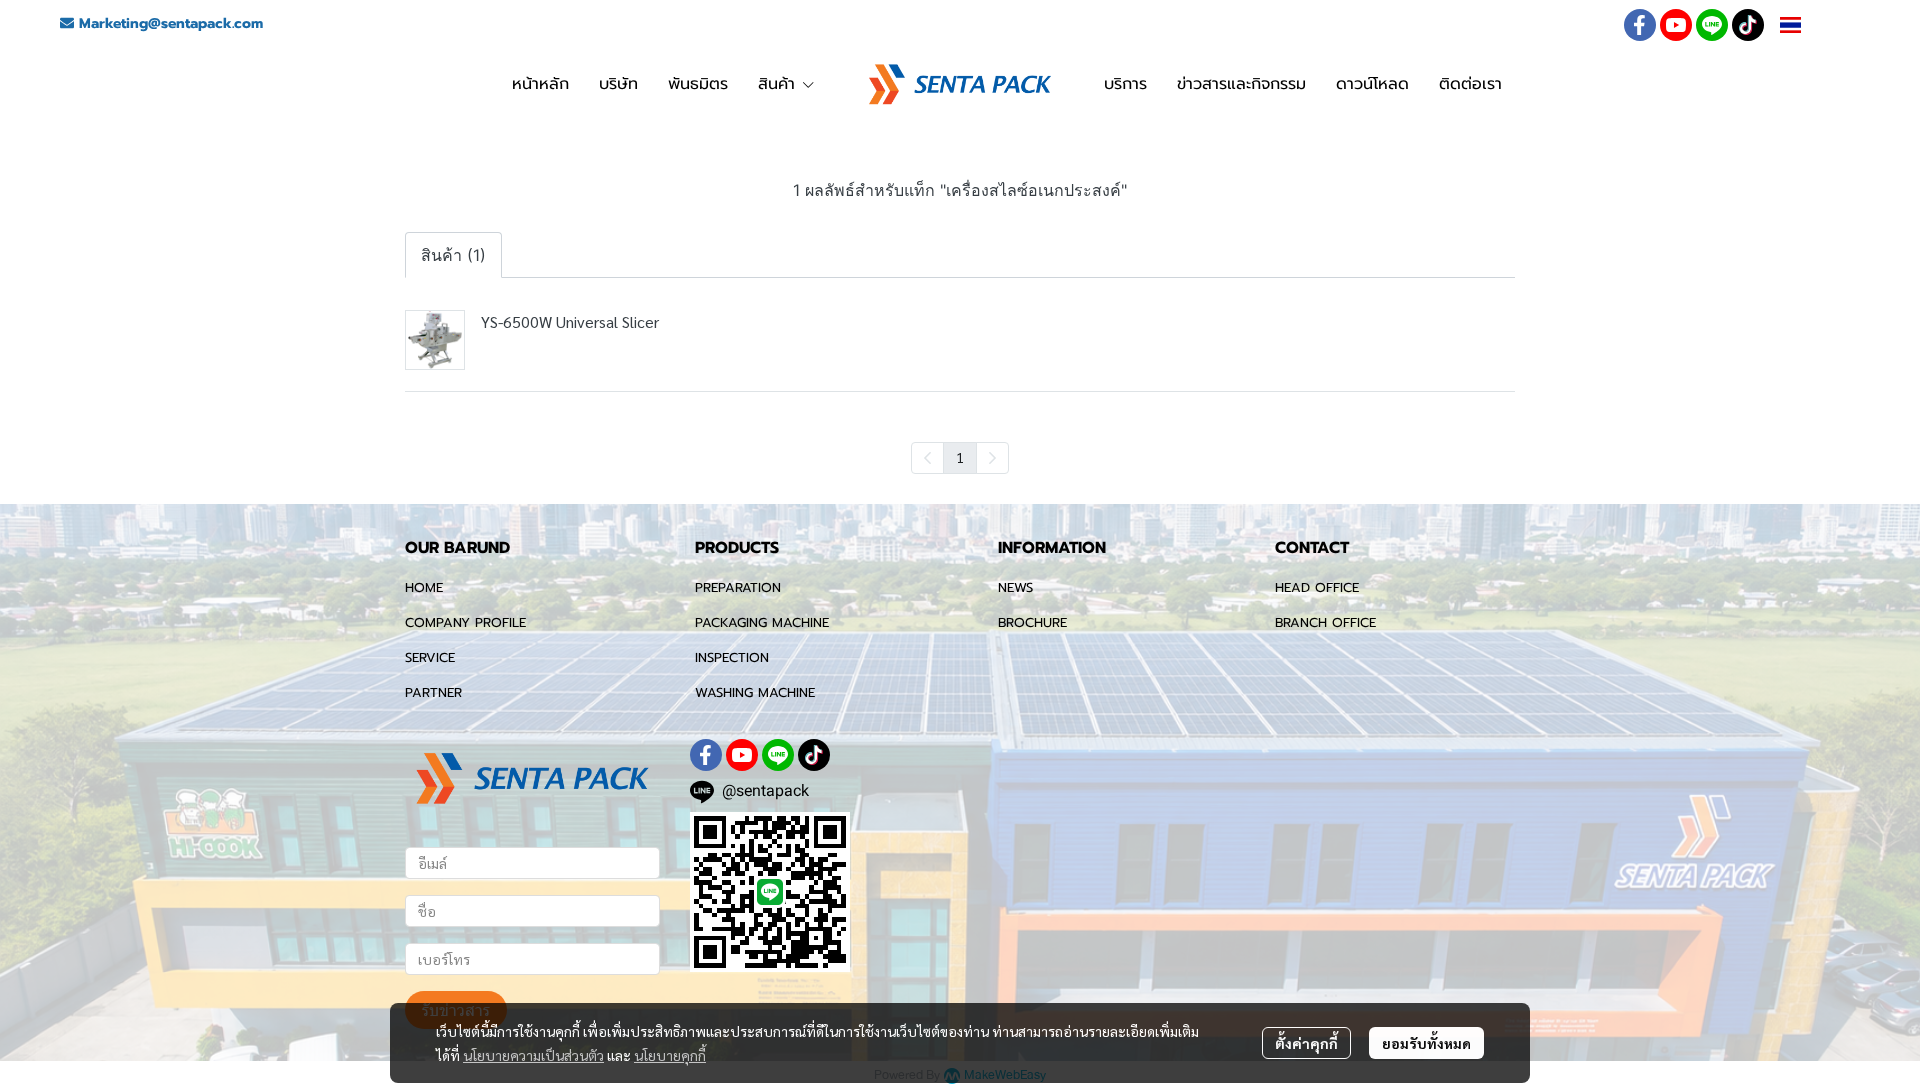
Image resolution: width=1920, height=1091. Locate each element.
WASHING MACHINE (755, 692)
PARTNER (433, 692)
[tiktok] (1748, 25)
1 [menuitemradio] (960, 457)
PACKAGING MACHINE (762, 622)
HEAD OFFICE (1317, 587)
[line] (1712, 25)
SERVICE (430, 657)
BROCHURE (1032, 622)
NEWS (1015, 587)
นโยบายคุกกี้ (670, 1055)
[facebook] (1640, 25)
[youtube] (1676, 25)
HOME (424, 587)
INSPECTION (732, 657)
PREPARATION (738, 587)
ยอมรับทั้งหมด (1426, 1043)
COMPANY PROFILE (465, 622)
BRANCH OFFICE (1325, 622)
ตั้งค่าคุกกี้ (1306, 1043)
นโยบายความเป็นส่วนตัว (533, 1055)
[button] (1812, 25)
